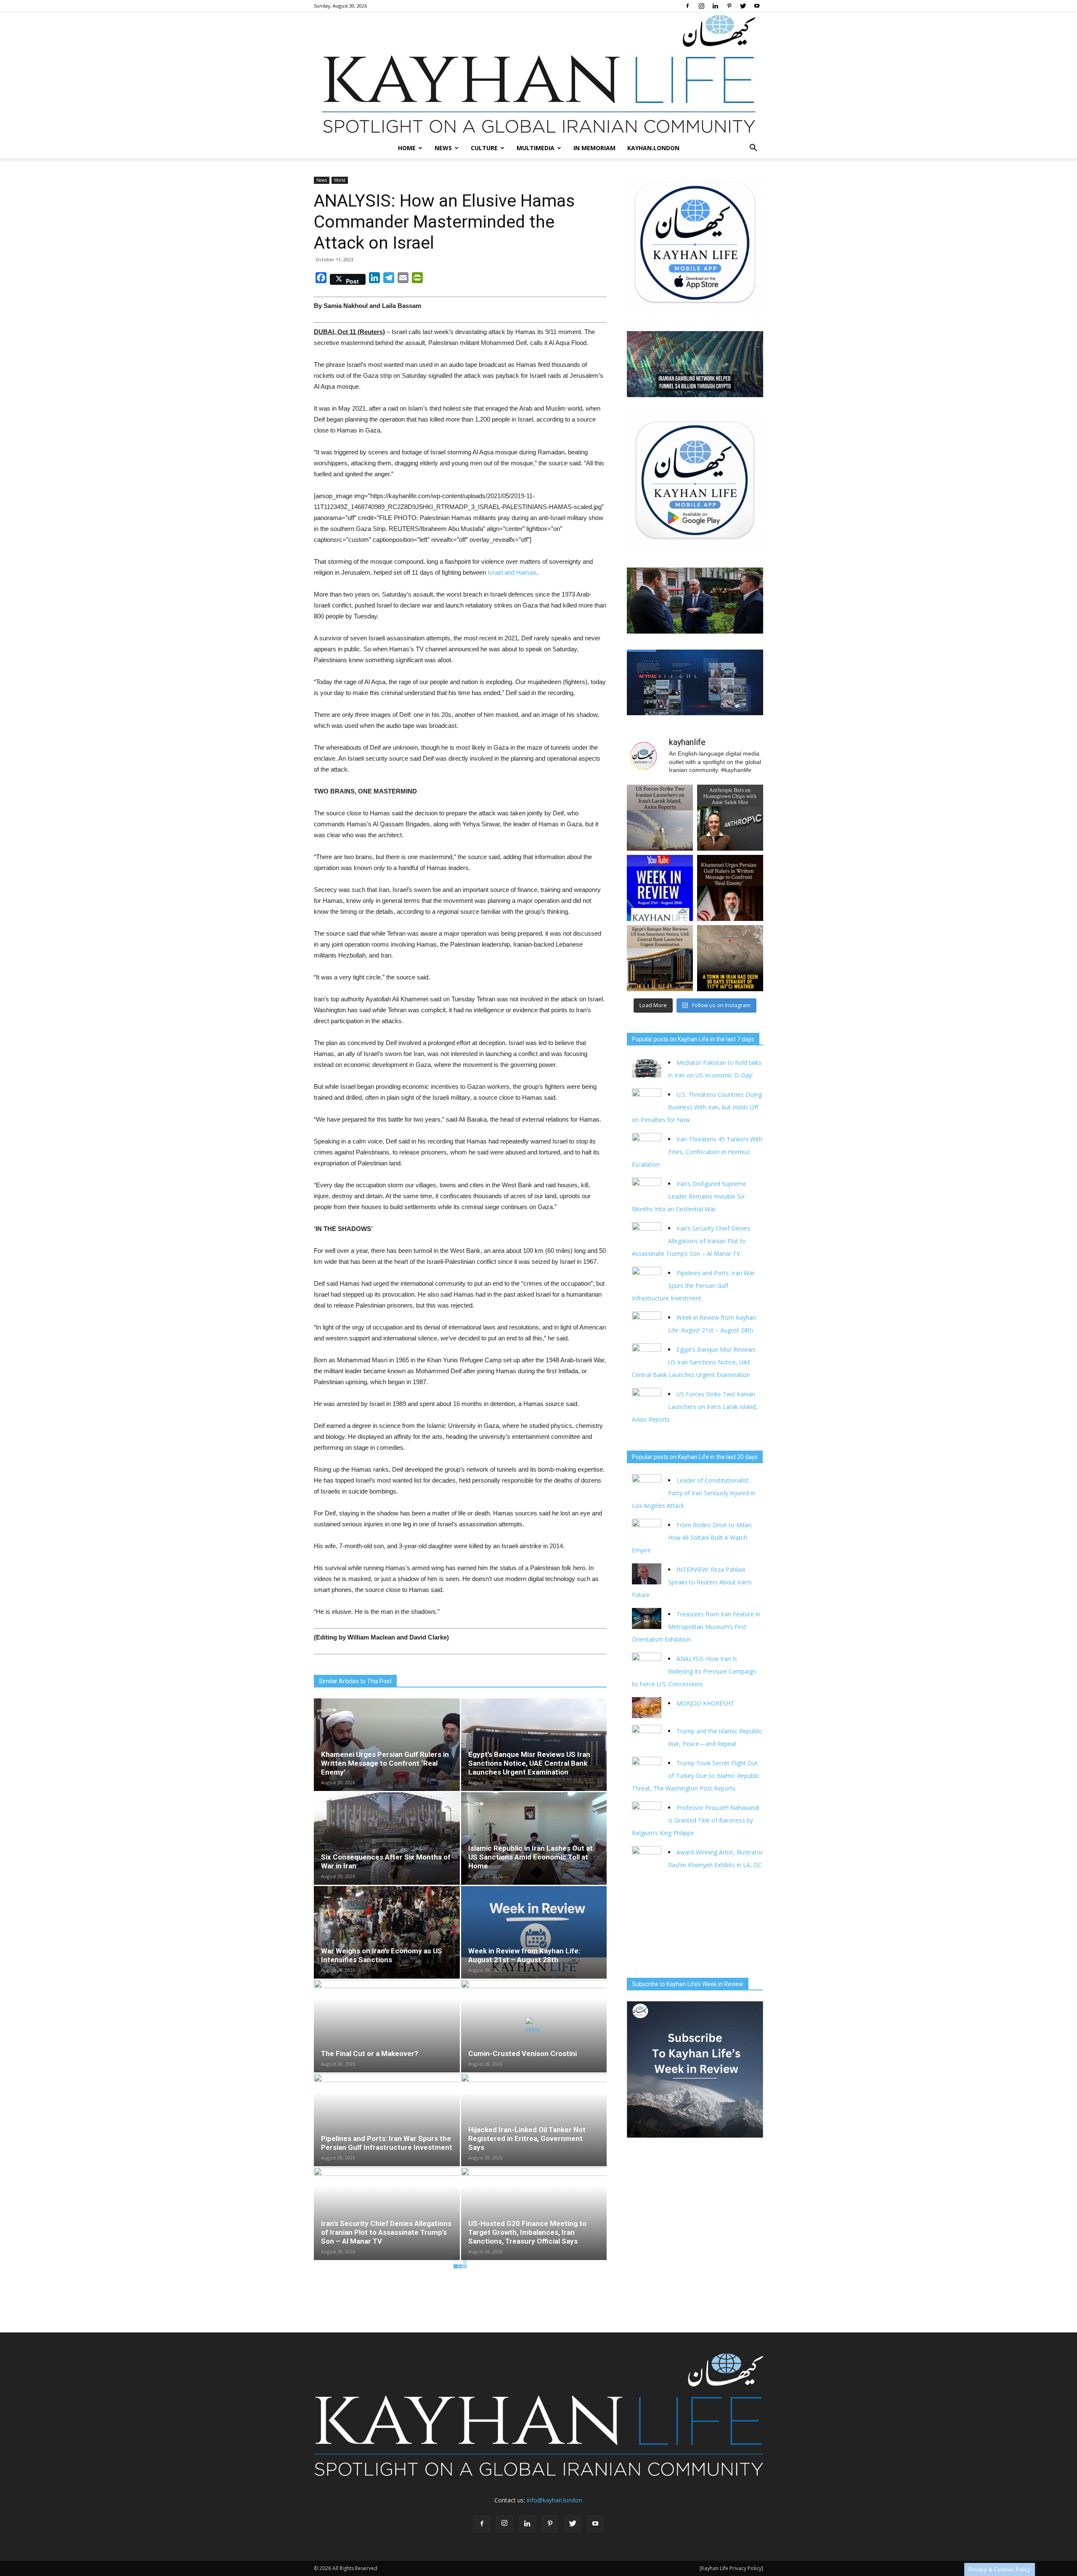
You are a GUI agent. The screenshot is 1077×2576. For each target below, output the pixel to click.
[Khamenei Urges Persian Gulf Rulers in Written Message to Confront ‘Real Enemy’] (387, 1745)
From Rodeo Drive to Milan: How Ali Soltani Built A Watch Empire (692, 1537)
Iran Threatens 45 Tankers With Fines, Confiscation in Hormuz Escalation (697, 1152)
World (340, 180)
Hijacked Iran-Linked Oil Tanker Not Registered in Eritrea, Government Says (527, 2138)
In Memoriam (594, 148)
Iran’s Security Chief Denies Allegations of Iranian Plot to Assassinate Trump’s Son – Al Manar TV (386, 2232)
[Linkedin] (715, 6)
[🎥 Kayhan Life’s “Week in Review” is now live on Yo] (660, 888)
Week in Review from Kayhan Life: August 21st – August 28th (524, 1955)
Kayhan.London (653, 148)
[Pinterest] (729, 6)
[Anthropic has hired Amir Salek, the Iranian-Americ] (730, 818)
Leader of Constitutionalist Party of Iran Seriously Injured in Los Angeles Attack (694, 1493)
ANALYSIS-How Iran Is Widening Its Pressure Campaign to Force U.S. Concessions (694, 1671)
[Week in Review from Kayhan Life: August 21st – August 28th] (534, 1932)
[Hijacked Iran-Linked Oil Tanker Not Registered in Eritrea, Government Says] (534, 2120)
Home (407, 148)
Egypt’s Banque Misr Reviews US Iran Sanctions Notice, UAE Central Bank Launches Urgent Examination (529, 1763)
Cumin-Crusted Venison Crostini (523, 2053)
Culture (484, 148)
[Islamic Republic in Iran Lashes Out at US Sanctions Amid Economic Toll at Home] (534, 1838)
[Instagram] (701, 6)
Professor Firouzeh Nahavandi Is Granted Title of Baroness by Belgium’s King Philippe (696, 1820)
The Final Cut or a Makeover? (370, 2053)
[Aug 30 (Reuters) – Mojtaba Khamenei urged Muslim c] (730, 888)
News (443, 148)
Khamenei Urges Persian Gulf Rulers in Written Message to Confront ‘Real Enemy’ (385, 1763)
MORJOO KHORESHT (706, 1703)
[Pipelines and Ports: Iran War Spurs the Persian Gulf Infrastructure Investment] (387, 2120)
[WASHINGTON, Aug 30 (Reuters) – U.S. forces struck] (660, 818)
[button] (753, 148)
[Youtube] (757, 6)
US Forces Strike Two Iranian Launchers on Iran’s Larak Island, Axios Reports (695, 1407)
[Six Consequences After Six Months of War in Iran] (387, 1838)
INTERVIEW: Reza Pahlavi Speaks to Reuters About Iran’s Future (692, 1582)
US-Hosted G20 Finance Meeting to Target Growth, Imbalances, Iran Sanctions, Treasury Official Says (527, 2232)
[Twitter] (743, 6)
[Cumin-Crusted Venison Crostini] (534, 2026)
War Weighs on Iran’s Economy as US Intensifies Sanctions (382, 1955)
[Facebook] (687, 6)
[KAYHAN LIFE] (538, 75)
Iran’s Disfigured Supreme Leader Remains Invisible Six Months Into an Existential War (689, 1196)
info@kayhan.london (554, 2500)
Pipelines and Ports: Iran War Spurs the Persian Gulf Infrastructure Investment (387, 2143)
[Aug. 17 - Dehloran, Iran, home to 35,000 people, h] (730, 958)
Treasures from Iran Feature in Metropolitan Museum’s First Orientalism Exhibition (696, 1627)
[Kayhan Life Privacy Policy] (731, 2568)
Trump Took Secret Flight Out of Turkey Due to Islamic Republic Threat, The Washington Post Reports (696, 1776)
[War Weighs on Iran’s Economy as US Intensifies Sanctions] (387, 1932)
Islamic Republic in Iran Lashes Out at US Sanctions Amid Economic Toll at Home (531, 1857)
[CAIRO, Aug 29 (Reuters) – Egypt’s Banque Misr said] (660, 958)
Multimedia (536, 148)
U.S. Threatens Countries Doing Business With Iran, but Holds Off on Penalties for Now (697, 1107)
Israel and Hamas (512, 572)
